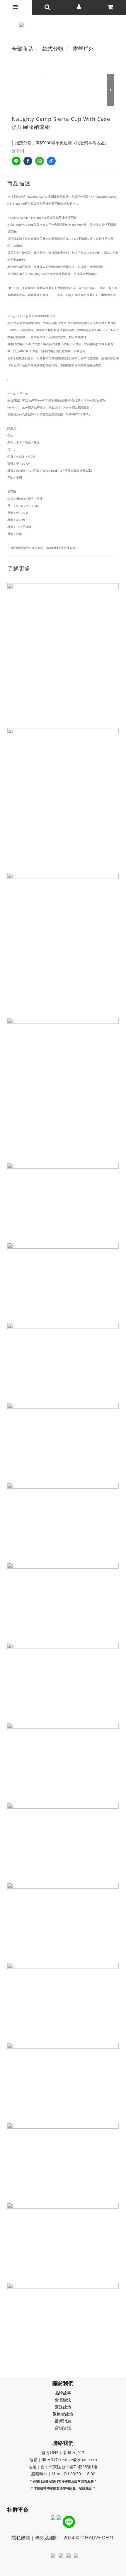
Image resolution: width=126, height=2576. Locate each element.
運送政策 (63, 2407)
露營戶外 (83, 49)
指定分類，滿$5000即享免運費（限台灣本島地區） (62, 143)
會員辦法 (63, 2400)
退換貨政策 (63, 2414)
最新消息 (63, 2421)
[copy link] (51, 161)
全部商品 (22, 49)
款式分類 (53, 49)
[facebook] (28, 161)
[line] (16, 161)
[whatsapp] (40, 161)
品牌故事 (63, 2393)
